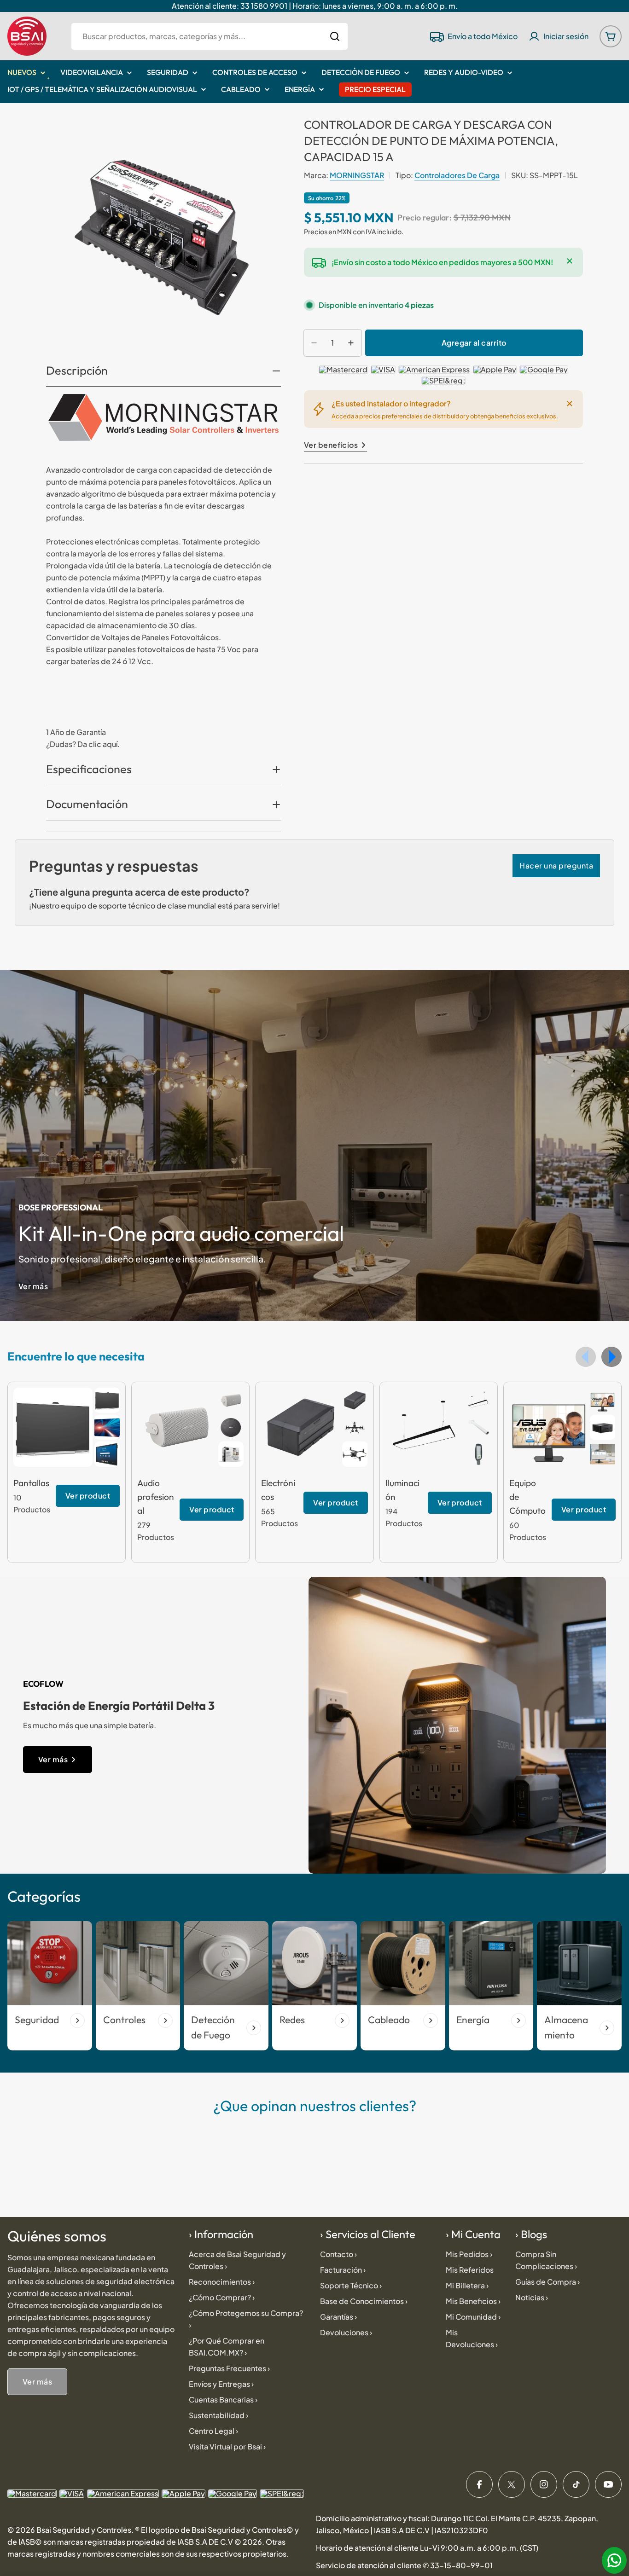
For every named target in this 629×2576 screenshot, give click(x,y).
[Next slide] (612, 1357)
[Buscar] (335, 36)
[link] (107, 1400)
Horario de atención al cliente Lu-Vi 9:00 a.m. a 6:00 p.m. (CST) (427, 2548)
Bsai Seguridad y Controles (84, 2530)
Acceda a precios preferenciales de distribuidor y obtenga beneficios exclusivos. (445, 416)
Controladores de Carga (457, 175)
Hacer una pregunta (556, 865)
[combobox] (210, 36)
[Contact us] (614, 2560)
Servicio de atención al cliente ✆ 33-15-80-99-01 (404, 2565)
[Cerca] (570, 261)
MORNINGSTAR (357, 175)
